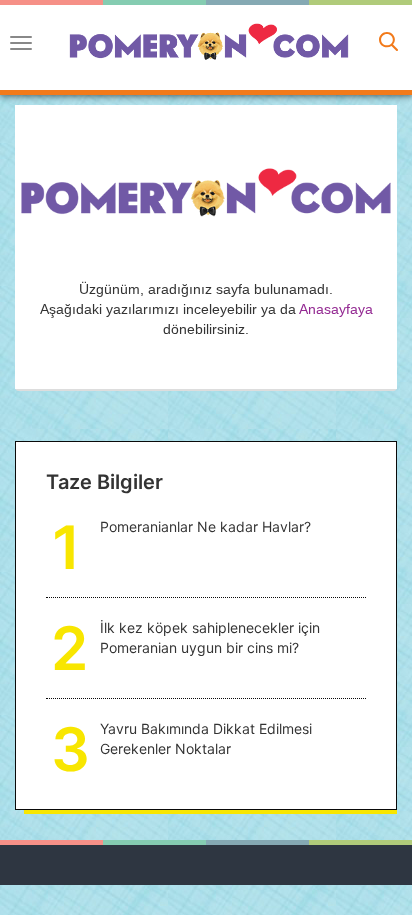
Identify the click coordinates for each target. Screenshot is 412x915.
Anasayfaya (336, 309)
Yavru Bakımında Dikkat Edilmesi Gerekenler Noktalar (206, 738)
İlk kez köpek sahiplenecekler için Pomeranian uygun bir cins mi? (210, 637)
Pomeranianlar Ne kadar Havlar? (205, 526)
